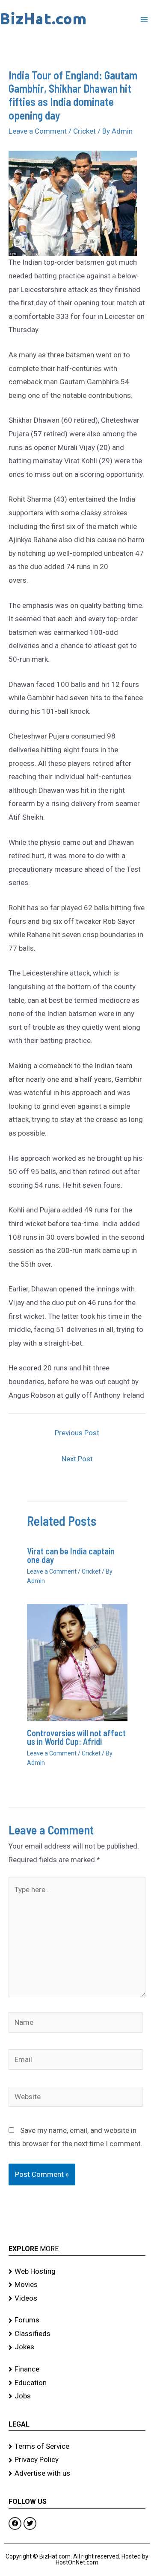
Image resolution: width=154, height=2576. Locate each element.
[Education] (77, 2383)
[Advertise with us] (77, 2474)
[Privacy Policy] (77, 2460)
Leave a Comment (38, 131)
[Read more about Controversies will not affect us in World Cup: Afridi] (77, 1662)
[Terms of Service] (77, 2447)
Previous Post (77, 1433)
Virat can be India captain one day (71, 1555)
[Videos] (77, 2299)
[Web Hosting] (77, 2272)
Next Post (77, 1459)
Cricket (84, 131)
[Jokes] (77, 2347)
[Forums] (77, 2320)
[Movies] (77, 2285)
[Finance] (77, 2369)
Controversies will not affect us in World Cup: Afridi (76, 1737)
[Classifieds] (77, 2334)
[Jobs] (77, 2396)
